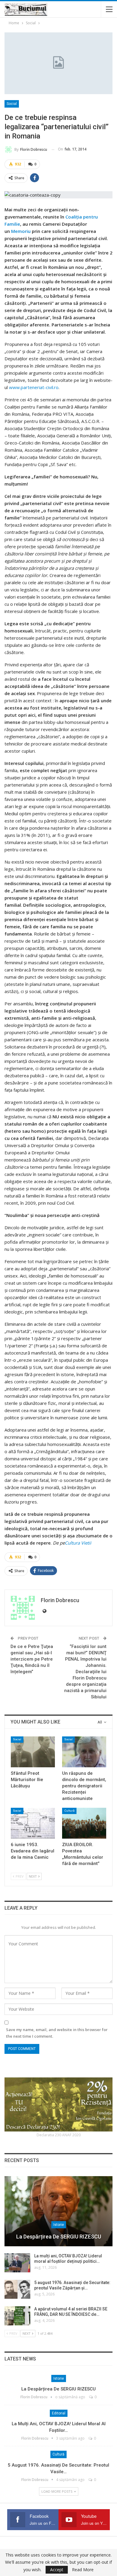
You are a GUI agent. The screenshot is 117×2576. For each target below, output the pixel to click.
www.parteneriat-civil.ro (34, 387)
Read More (83, 2570)
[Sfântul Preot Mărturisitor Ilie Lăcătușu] (33, 1752)
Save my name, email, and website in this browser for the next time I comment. (57, 2033)
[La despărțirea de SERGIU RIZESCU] (58, 2211)
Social (12, 104)
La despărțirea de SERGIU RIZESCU (59, 2237)
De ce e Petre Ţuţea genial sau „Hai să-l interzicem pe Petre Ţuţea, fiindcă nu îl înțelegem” (32, 1659)
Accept (57, 2570)
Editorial (59, 2413)
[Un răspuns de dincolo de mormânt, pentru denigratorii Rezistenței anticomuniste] (84, 1752)
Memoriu (21, 231)
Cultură (69, 1811)
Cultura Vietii (78, 1543)
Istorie (59, 2225)
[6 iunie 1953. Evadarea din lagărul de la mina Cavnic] (33, 1823)
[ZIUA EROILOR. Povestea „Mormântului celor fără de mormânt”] (84, 1823)
